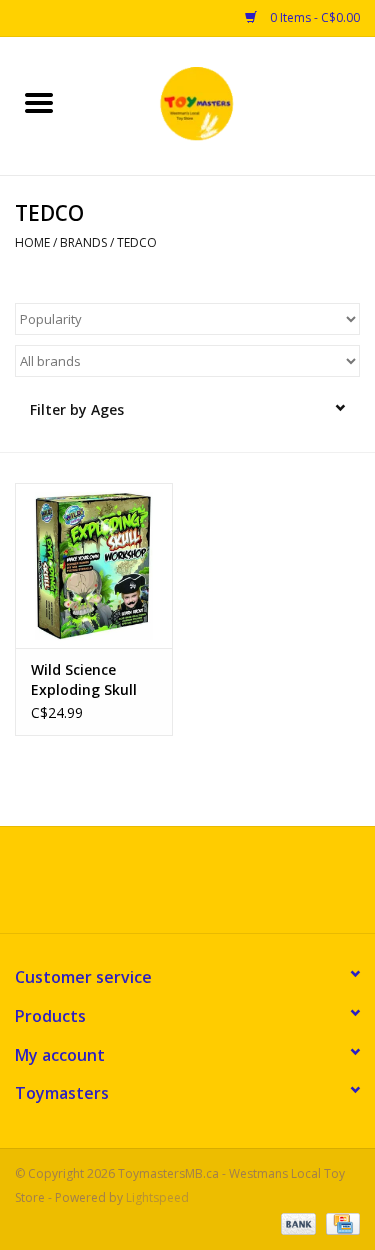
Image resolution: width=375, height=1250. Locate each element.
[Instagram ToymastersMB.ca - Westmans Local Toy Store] (206, 887)
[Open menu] (39, 102)
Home (32, 242)
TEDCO (137, 242)
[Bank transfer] (296, 1222)
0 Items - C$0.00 (313, 17)
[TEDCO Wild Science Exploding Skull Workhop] (94, 565)
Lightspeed (157, 1197)
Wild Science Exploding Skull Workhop (84, 680)
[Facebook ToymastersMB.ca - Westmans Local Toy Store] (170, 887)
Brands (83, 242)
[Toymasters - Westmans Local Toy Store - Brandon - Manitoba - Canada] (227, 104)
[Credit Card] (339, 1222)
